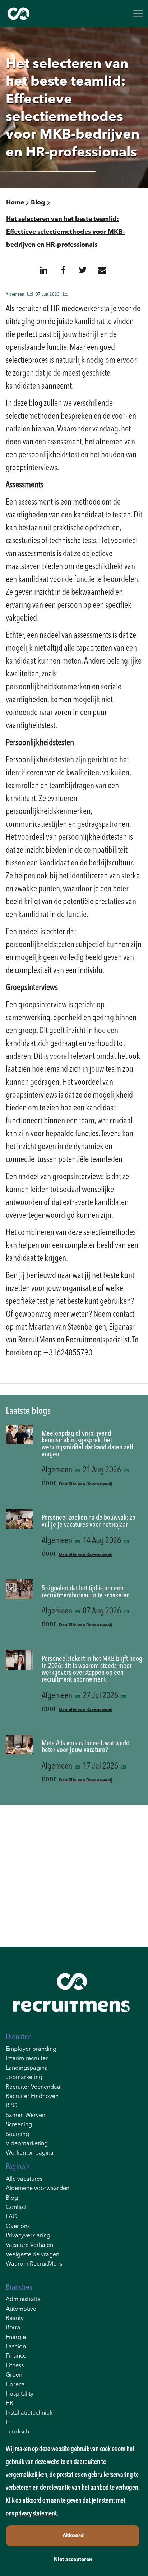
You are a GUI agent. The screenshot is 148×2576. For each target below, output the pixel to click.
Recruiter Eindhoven (32, 2097)
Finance (16, 2356)
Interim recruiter (27, 2059)
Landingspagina (27, 2068)
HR (10, 2403)
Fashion (16, 2347)
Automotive (21, 2309)
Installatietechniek (29, 2413)
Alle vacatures (24, 2179)
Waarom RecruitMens (34, 2264)
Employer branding (31, 2049)
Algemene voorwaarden (38, 2189)
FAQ (11, 2217)
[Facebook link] (63, 270)
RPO (12, 2106)
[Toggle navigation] (138, 14)
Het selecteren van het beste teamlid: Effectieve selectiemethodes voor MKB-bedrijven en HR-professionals (66, 232)
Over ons (18, 2227)
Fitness (15, 2366)
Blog (38, 203)
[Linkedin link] (43, 270)
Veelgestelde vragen (33, 2255)
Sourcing (17, 2134)
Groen (14, 2375)
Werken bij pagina (30, 2153)
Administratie (23, 2300)
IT (8, 2422)
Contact (16, 2208)
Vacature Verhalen (29, 2245)
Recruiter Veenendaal (34, 2087)
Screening (19, 2125)
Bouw (13, 2328)
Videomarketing (27, 2144)
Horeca (15, 2385)
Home (15, 203)
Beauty (15, 2319)
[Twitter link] (83, 270)
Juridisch (17, 2432)
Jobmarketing (24, 2078)
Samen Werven (26, 2116)
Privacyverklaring (28, 2236)
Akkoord (73, 2536)
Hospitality (20, 2394)
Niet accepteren (73, 2560)
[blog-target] (19, 1460)
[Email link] (102, 270)
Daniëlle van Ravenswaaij (86, 1484)
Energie (16, 2338)
